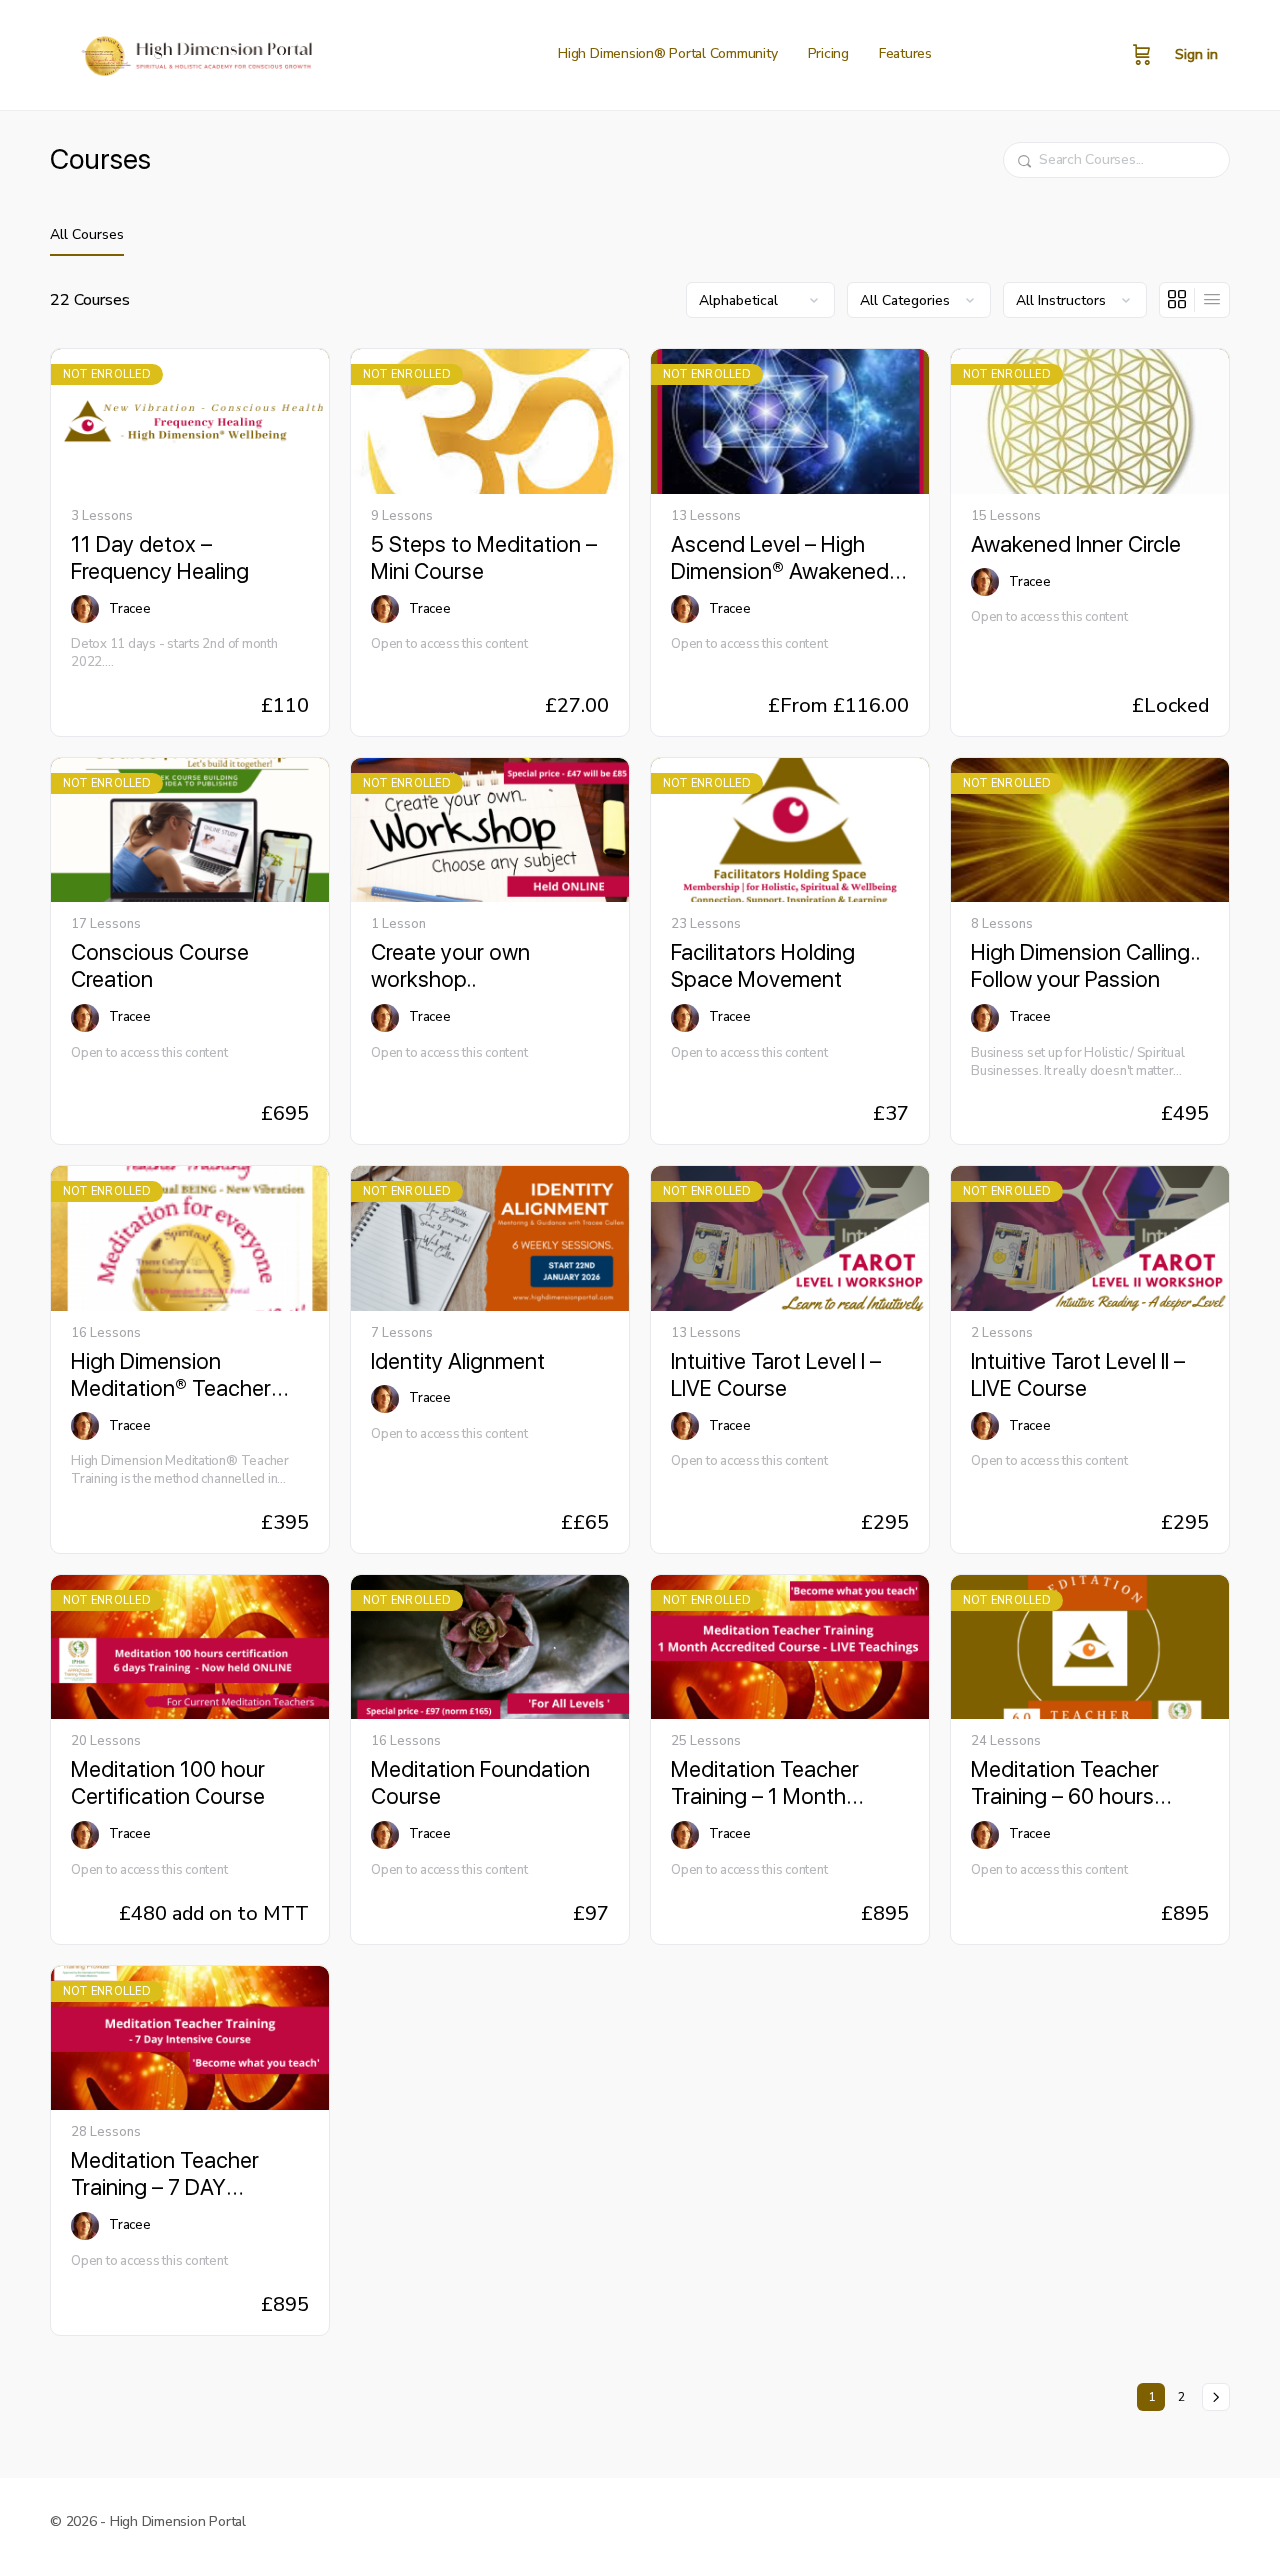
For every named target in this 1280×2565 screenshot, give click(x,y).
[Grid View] (1177, 300)
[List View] (1212, 300)
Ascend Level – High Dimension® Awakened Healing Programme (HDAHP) (780, 558)
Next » (1216, 2397)
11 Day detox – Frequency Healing (160, 557)
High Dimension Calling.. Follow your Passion (1085, 965)
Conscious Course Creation (160, 965)
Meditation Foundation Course (480, 1782)
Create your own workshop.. (450, 965)
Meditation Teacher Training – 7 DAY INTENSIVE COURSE (167, 2174)
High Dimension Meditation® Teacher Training (171, 1375)
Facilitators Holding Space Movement (763, 965)
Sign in (1196, 54)
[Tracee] (85, 609)
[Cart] (1142, 55)
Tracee (130, 609)
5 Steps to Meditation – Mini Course (484, 557)
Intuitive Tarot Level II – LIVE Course (1078, 1374)
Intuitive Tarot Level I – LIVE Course (776, 1374)
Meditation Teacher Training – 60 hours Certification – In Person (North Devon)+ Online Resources (1085, 1783)
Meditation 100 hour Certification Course (168, 1782)
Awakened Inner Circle (1076, 544)
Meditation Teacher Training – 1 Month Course (765, 1783)
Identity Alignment (458, 1361)
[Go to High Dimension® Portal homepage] (194, 52)
